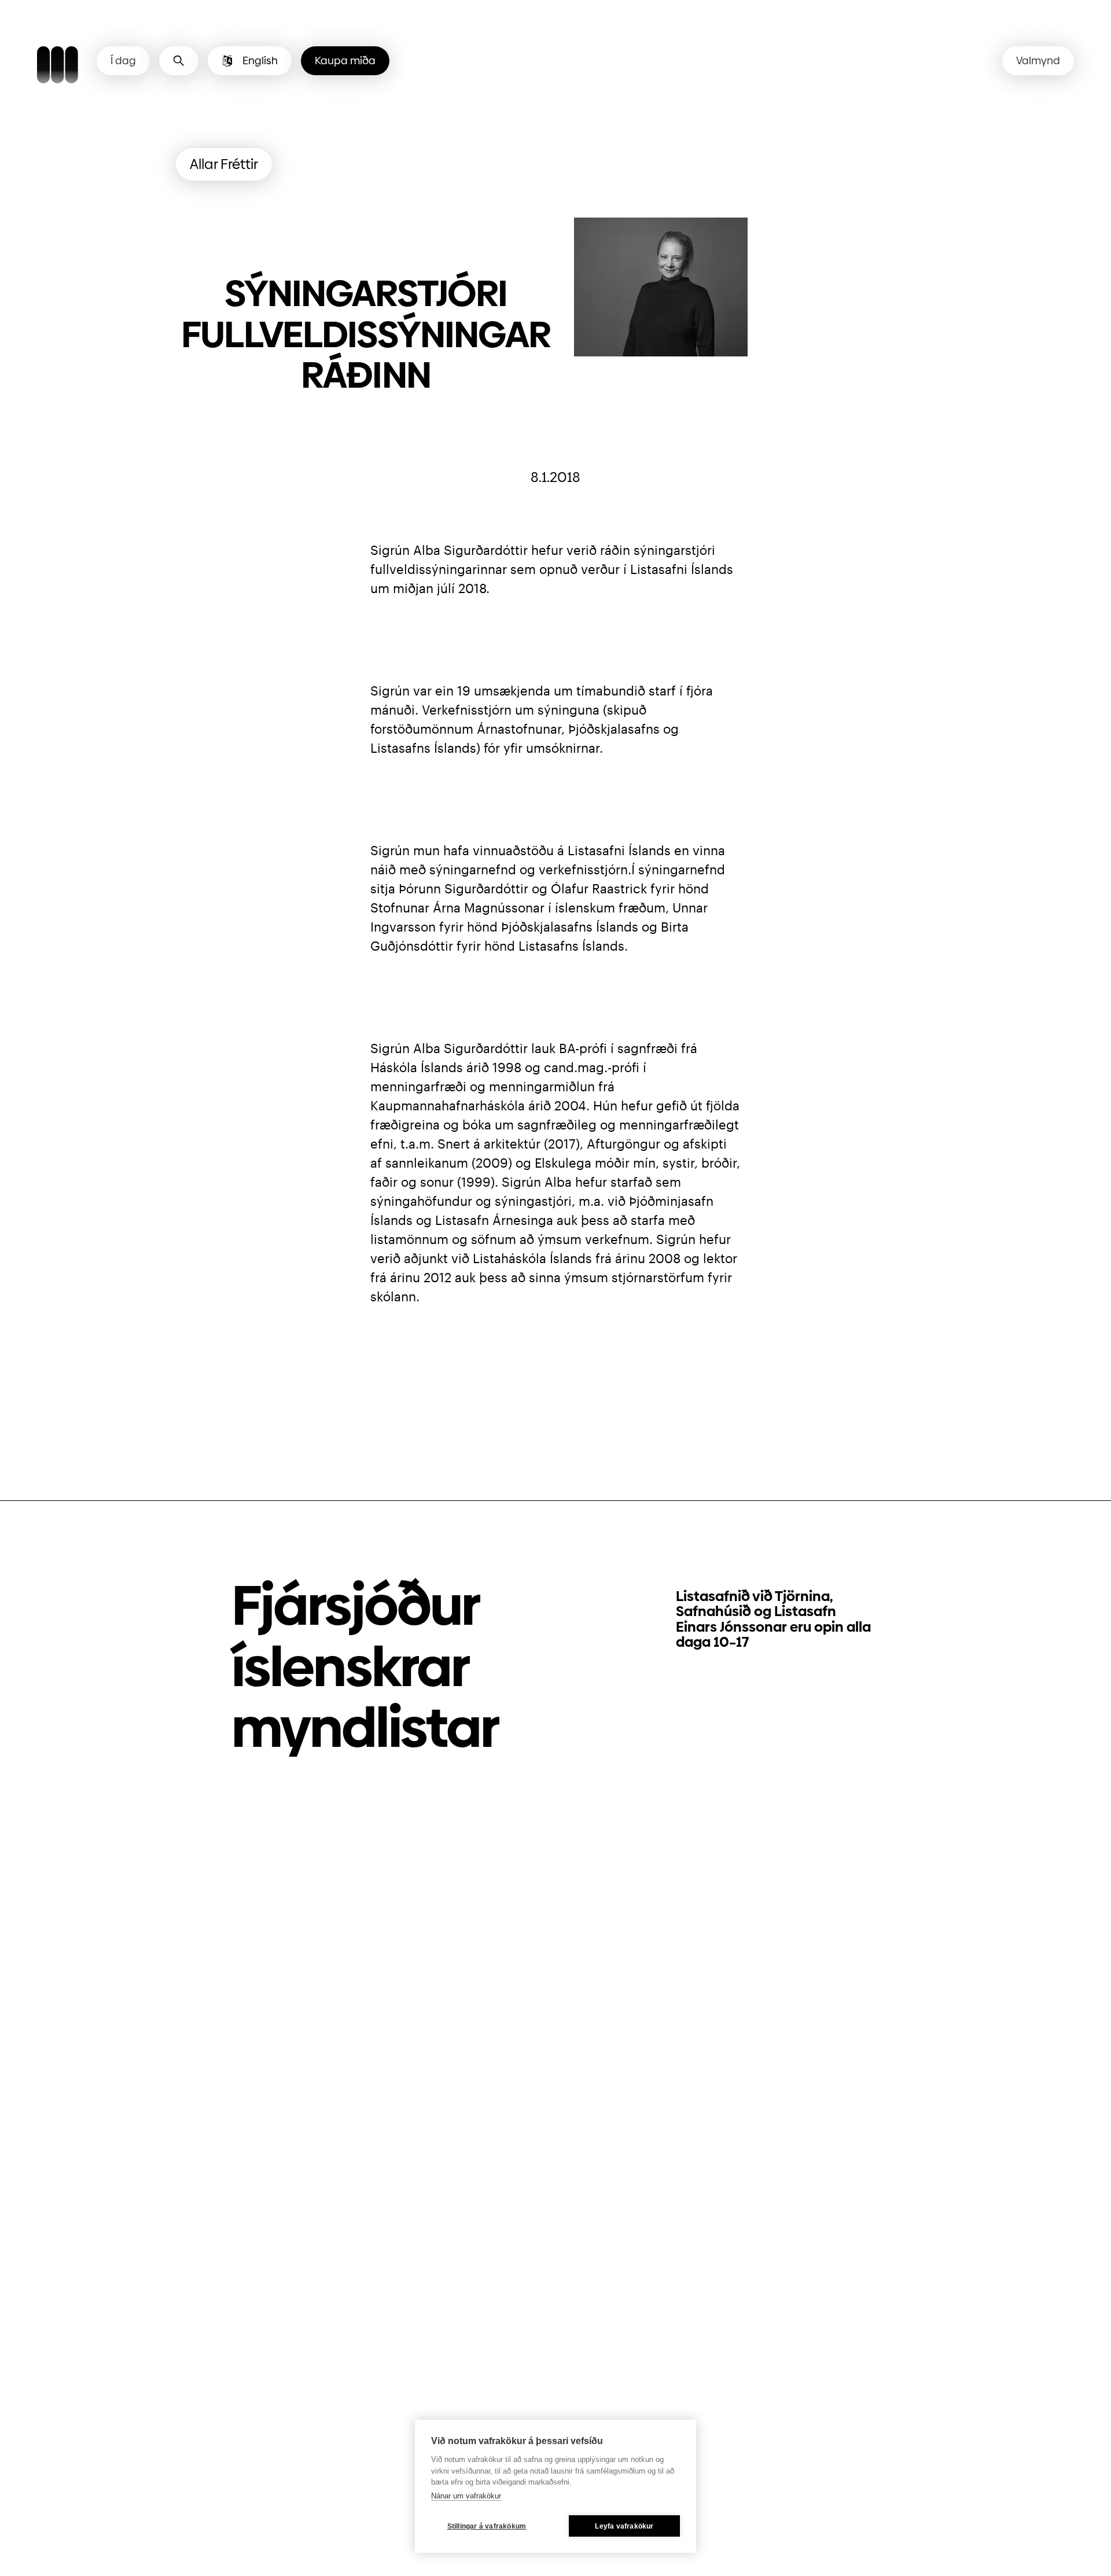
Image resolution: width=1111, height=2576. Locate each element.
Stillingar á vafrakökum (487, 2526)
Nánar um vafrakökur (466, 2496)
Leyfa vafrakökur (624, 2526)
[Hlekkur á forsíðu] (58, 67)
